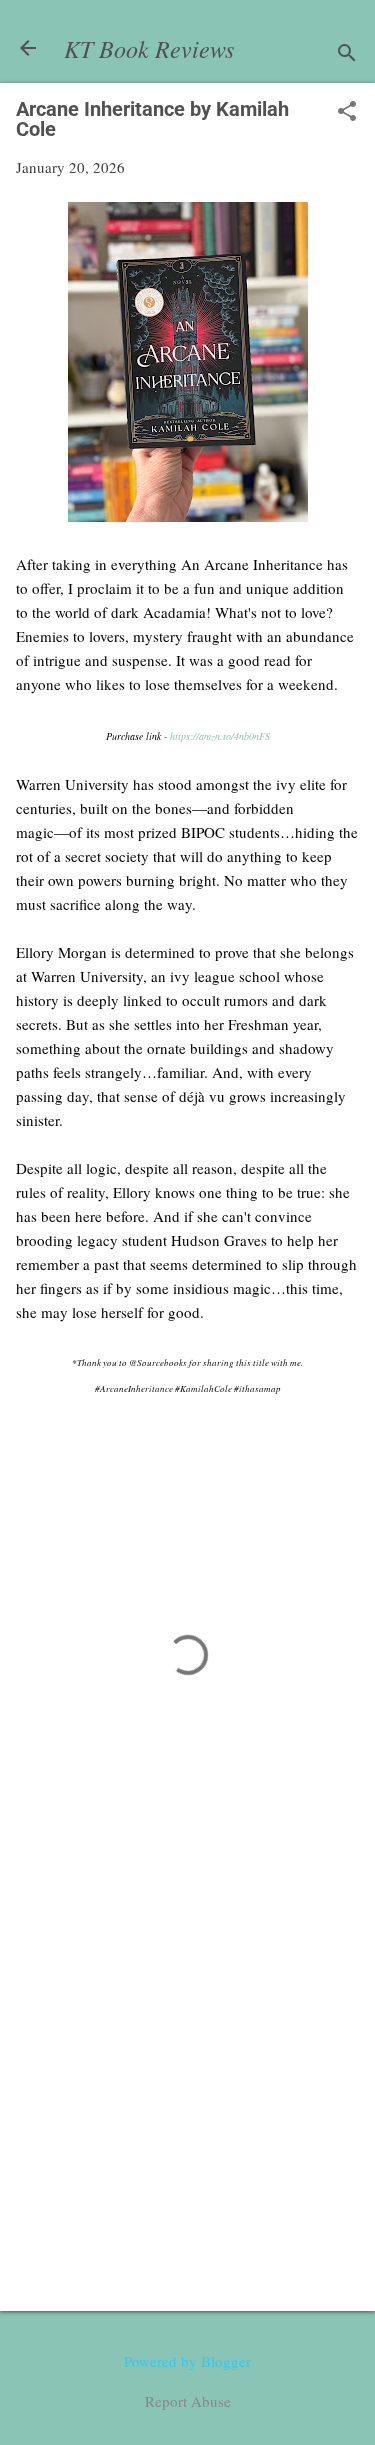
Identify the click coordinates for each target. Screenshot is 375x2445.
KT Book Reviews (149, 48)
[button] (347, 112)
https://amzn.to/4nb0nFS (220, 736)
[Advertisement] (187, 2091)
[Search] (347, 54)
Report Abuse (188, 2401)
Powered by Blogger (187, 2361)
